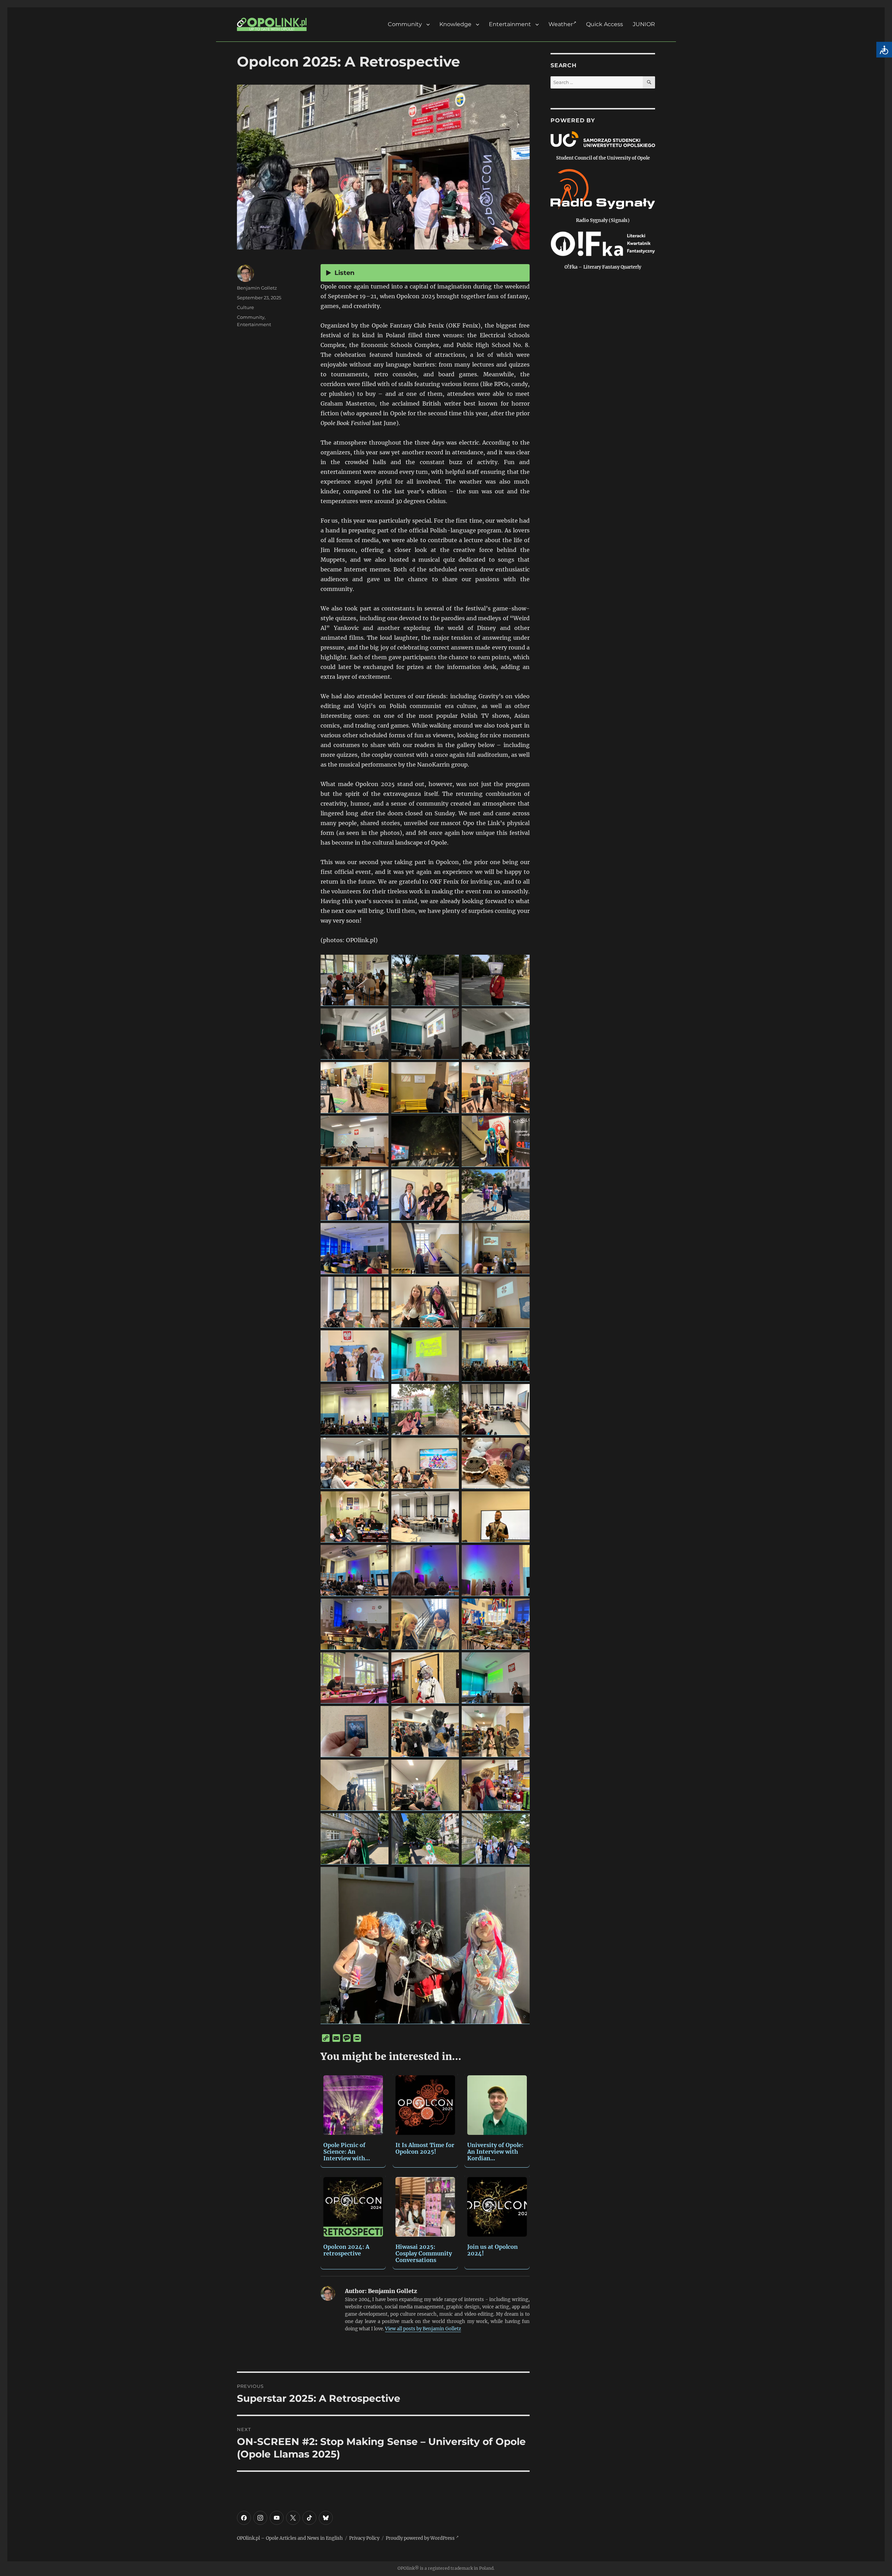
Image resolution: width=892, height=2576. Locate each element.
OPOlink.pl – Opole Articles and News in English (290, 2538)
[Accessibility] (884, 50)
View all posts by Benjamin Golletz (423, 2329)
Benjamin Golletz (257, 288)
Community (405, 25)
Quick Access (605, 25)
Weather (561, 25)
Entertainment (510, 25)
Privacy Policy (364, 2538)
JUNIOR (644, 25)
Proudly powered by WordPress (421, 2538)
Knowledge (455, 25)
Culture (245, 307)
